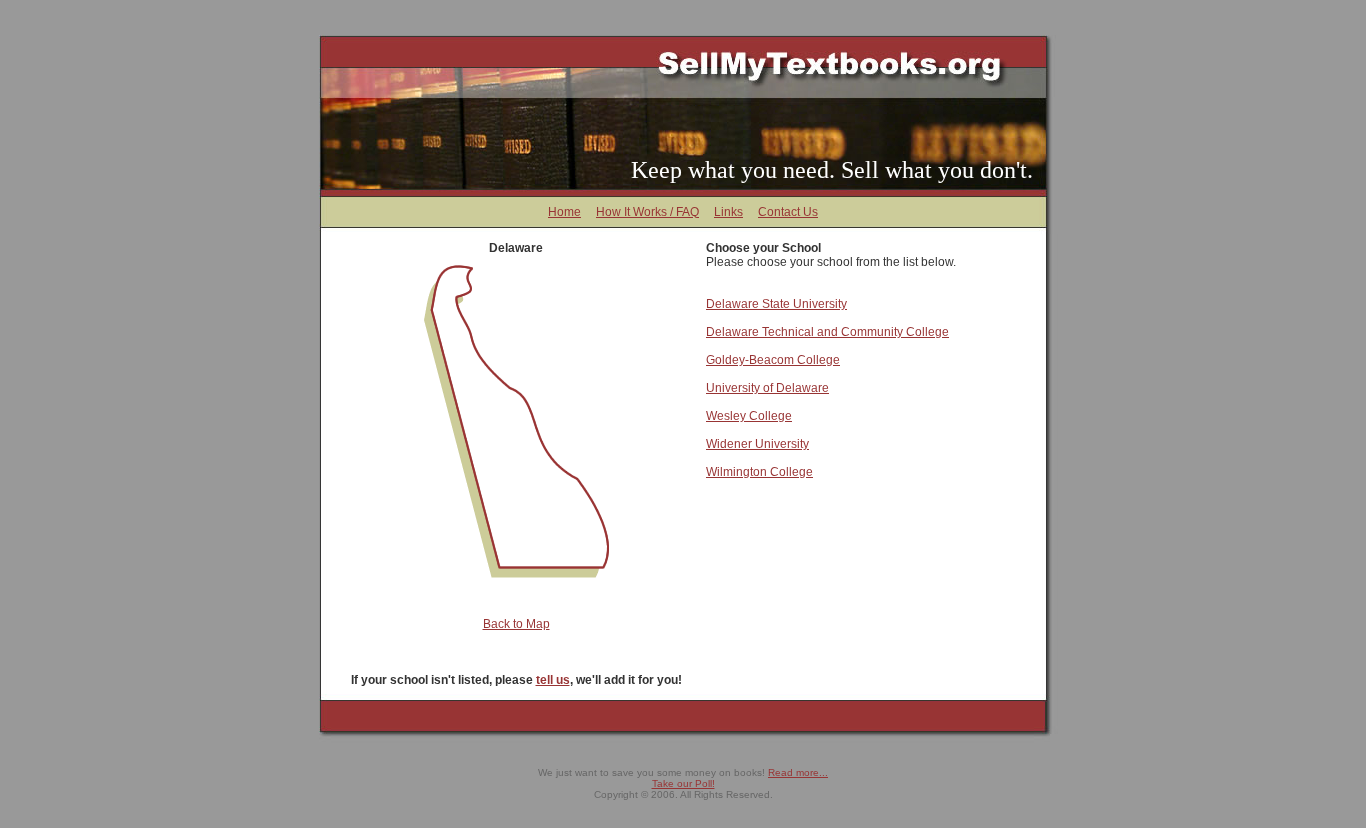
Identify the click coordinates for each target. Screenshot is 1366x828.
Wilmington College (759, 472)
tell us (553, 680)
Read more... (798, 772)
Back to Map (516, 624)
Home (564, 212)
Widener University (757, 444)
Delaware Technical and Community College (827, 332)
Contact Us (788, 212)
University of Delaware (767, 388)
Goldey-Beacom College (773, 360)
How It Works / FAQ (647, 212)
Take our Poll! (683, 783)
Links (728, 212)
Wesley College (749, 416)
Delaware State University (776, 304)
